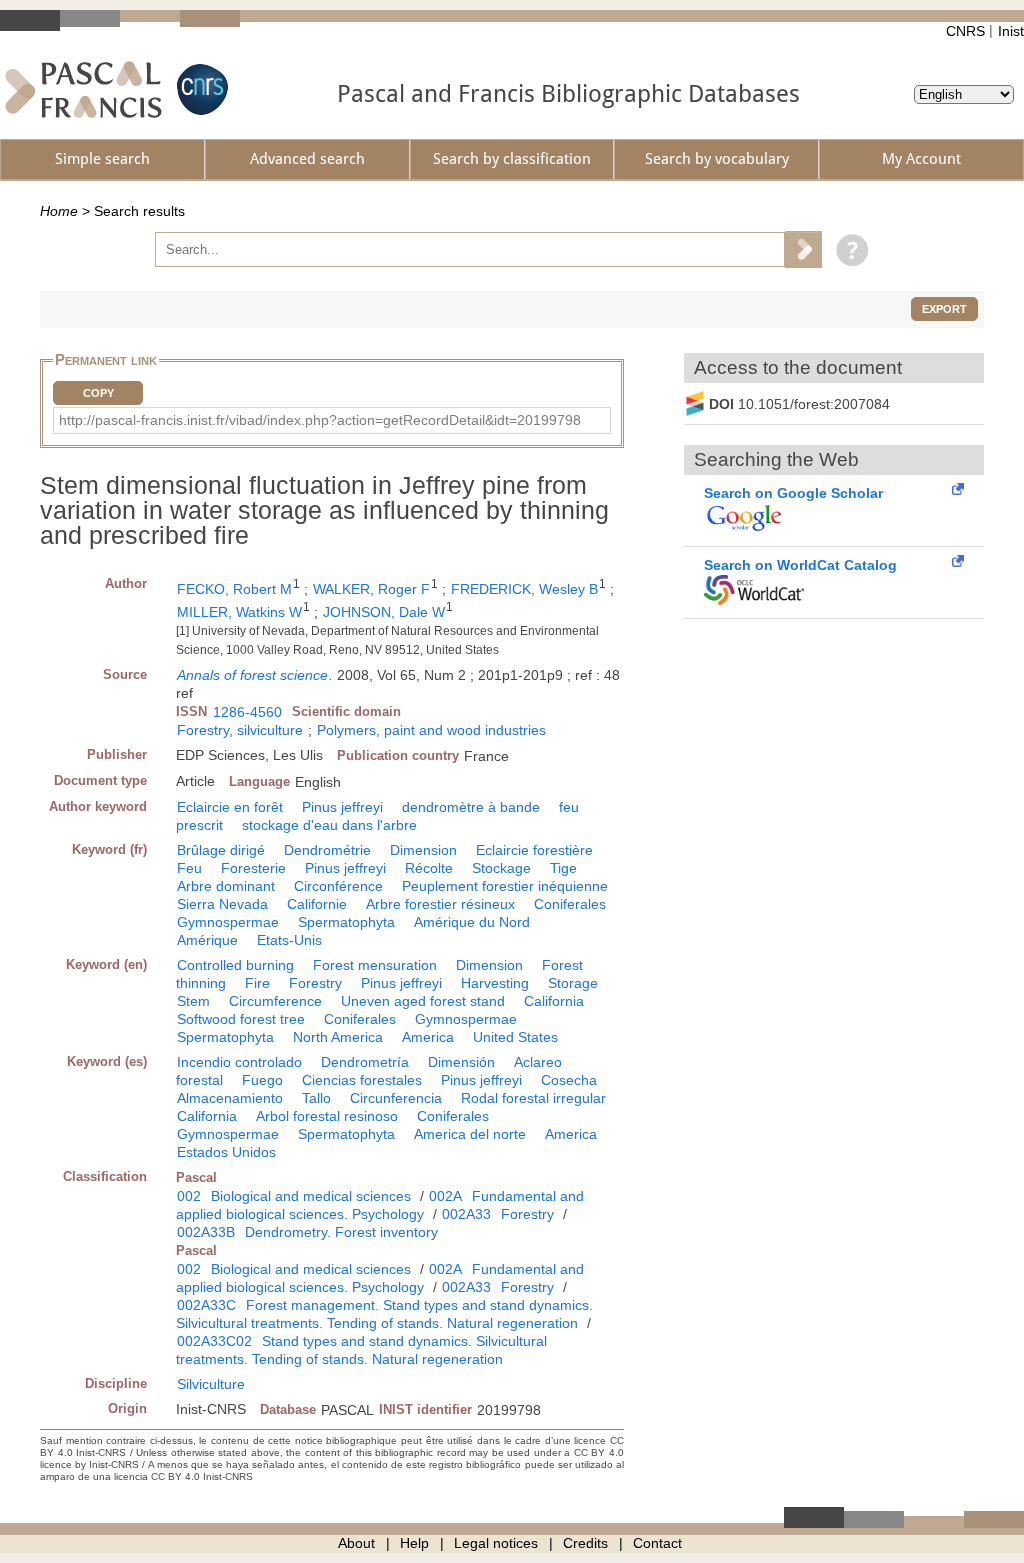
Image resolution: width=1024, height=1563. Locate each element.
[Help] (847, 249)
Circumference (275, 1001)
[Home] (83, 89)
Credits (585, 1543)
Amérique (207, 940)
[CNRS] (200, 89)
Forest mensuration (375, 965)
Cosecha (569, 1080)
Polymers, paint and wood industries (431, 730)
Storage (573, 983)
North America (338, 1037)
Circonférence (338, 886)
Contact (657, 1543)
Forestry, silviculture (240, 730)
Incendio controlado (239, 1062)
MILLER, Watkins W (239, 612)
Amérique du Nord (472, 922)
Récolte (429, 868)
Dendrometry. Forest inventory (341, 1232)
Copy (98, 393)
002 (189, 1196)
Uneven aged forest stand (423, 1001)
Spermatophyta (346, 922)
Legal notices (496, 1543)
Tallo (316, 1098)
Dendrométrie (327, 850)
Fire (257, 983)
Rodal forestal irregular (533, 1098)
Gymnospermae (228, 922)
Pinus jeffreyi (342, 807)
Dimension (423, 850)
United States (515, 1037)
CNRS (965, 31)
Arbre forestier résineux (440, 904)
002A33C (206, 1305)
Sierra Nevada (222, 904)
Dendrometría (365, 1062)
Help (414, 1543)
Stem (193, 1001)
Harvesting (495, 983)
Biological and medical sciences (311, 1196)
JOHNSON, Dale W (384, 612)
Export (944, 309)
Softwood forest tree (241, 1019)
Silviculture (211, 1384)
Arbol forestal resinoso (327, 1116)
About (356, 1543)
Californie (317, 904)
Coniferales (570, 904)
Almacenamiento (230, 1098)
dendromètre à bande (471, 807)
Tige (563, 868)
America (428, 1037)
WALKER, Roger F (371, 589)
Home (59, 211)
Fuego (262, 1080)
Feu (189, 868)
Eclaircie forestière (534, 850)
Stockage (501, 868)
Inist (1011, 31)
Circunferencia (396, 1098)
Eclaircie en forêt (230, 807)
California (554, 1001)
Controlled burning (235, 965)
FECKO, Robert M (234, 589)
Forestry (315, 983)
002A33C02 (214, 1341)
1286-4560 (247, 712)
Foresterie (253, 868)
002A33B (206, 1232)
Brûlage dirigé (221, 850)
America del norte (470, 1134)
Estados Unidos (226, 1152)
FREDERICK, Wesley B (524, 589)
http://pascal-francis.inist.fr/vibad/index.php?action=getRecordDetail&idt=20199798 (320, 420)
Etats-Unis (289, 940)
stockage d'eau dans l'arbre (329, 825)
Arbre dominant (226, 886)
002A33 (466, 1214)
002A (445, 1196)
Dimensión (461, 1062)
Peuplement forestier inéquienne (505, 886)
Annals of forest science (252, 675)
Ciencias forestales (362, 1080)
